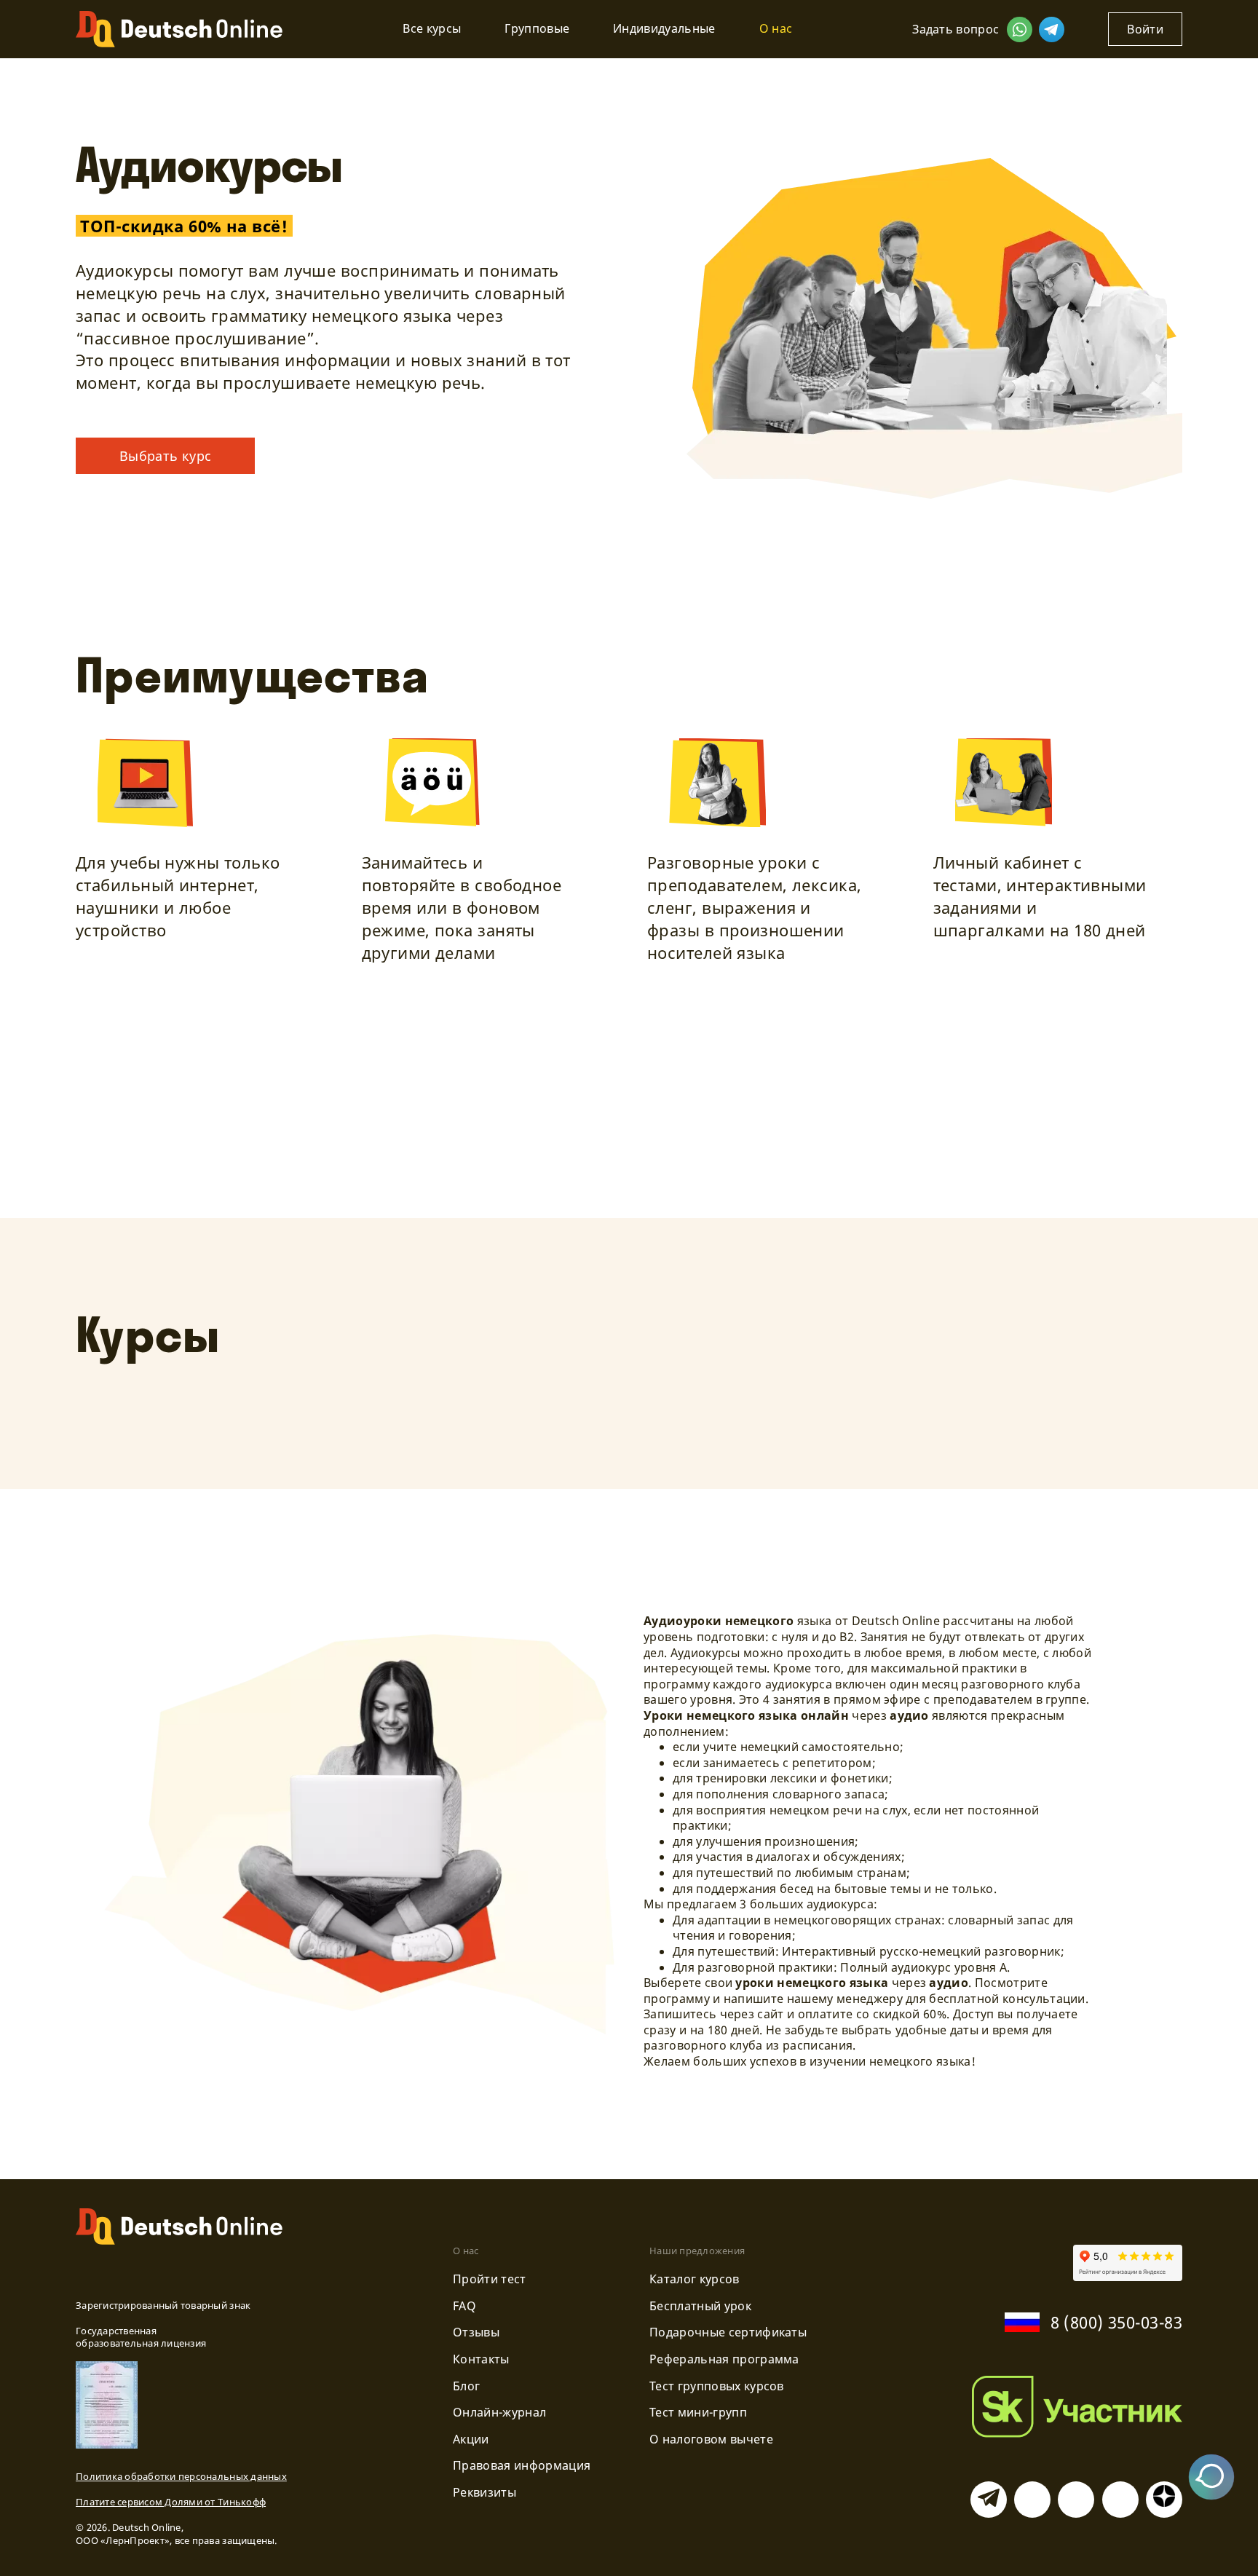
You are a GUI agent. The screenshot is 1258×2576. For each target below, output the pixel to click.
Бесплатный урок (700, 2306)
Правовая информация (522, 2465)
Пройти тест (490, 2279)
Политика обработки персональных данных (181, 2476)
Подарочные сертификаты (728, 2332)
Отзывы (476, 2332)
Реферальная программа (724, 2359)
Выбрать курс (165, 456)
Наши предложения (697, 2251)
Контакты (481, 2359)
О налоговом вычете (711, 2439)
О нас (776, 28)
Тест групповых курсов (717, 2386)
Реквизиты (484, 2492)
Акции (471, 2439)
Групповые (537, 28)
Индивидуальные (664, 28)
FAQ (464, 2306)
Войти (1145, 29)
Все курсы (432, 28)
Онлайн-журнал (499, 2412)
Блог (466, 2386)
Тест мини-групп (698, 2412)
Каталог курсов (694, 2279)
